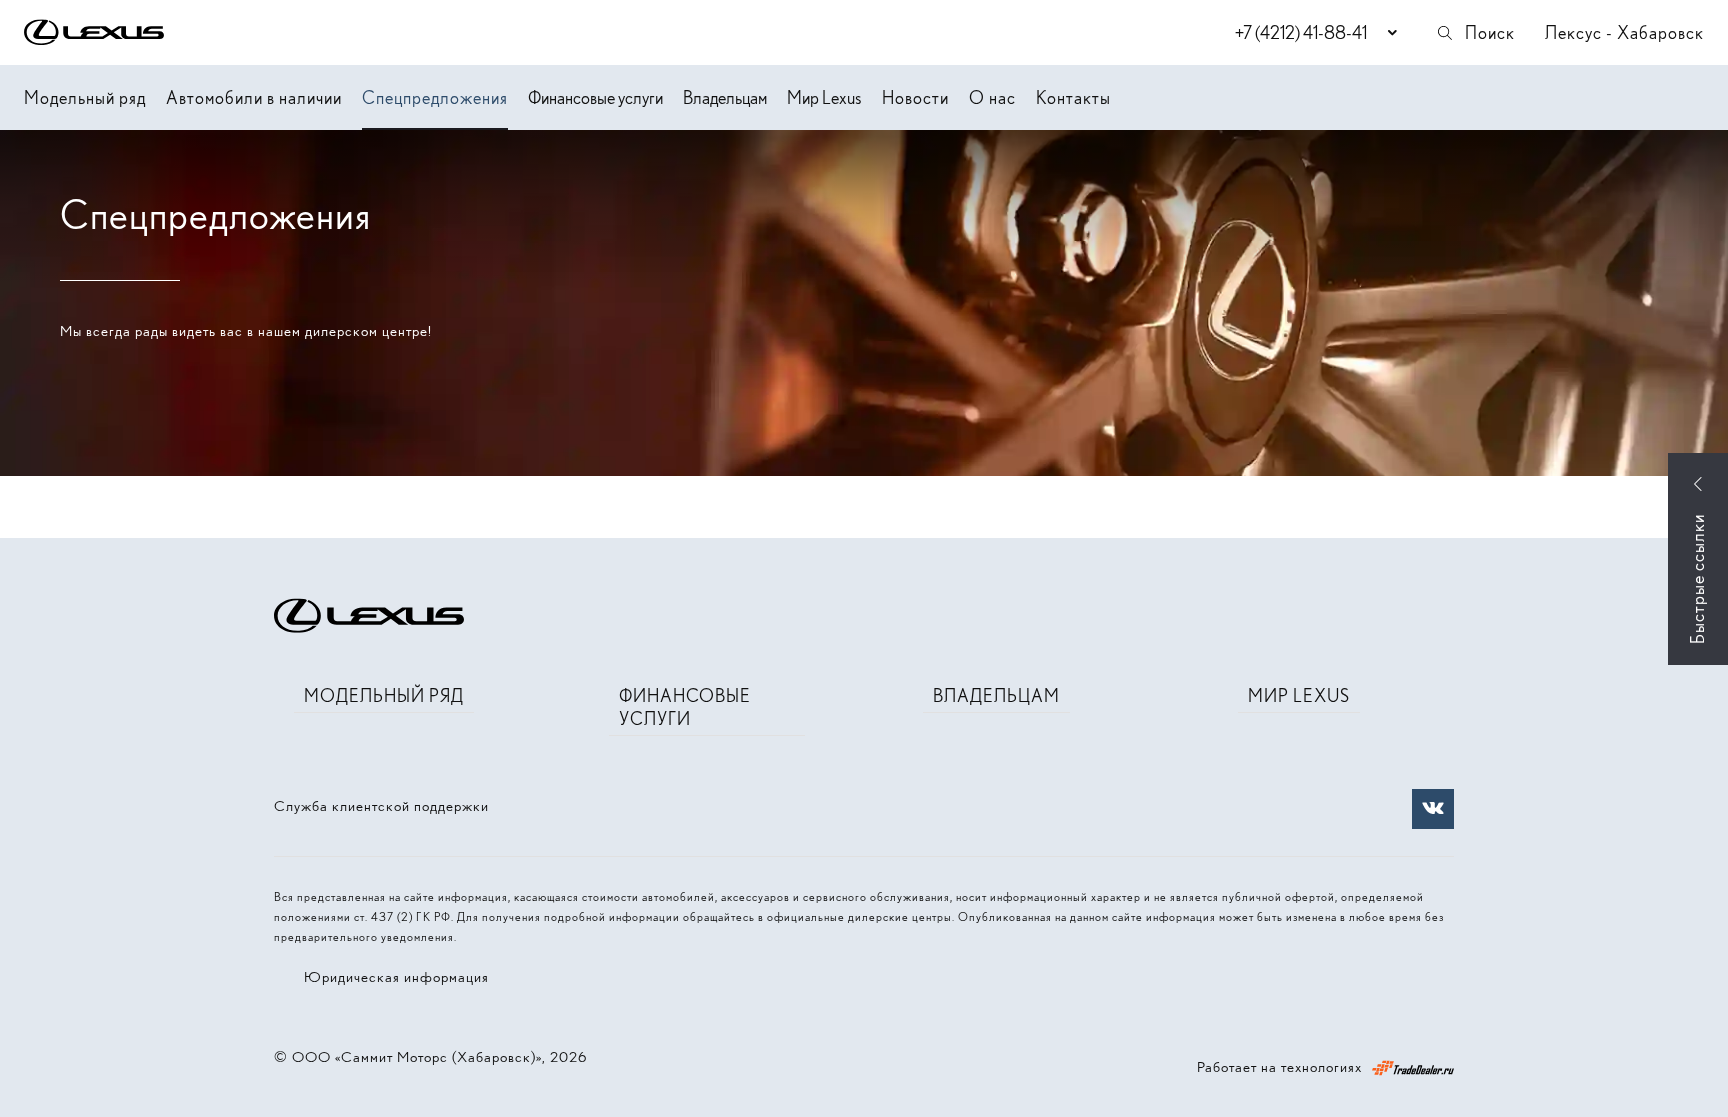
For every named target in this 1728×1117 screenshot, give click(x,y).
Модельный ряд (85, 97)
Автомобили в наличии (254, 97)
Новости (915, 97)
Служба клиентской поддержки (381, 806)
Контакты (1073, 97)
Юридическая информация (396, 977)
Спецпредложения (435, 97)
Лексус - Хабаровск (1624, 32)
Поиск (1490, 32)
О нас (992, 97)
